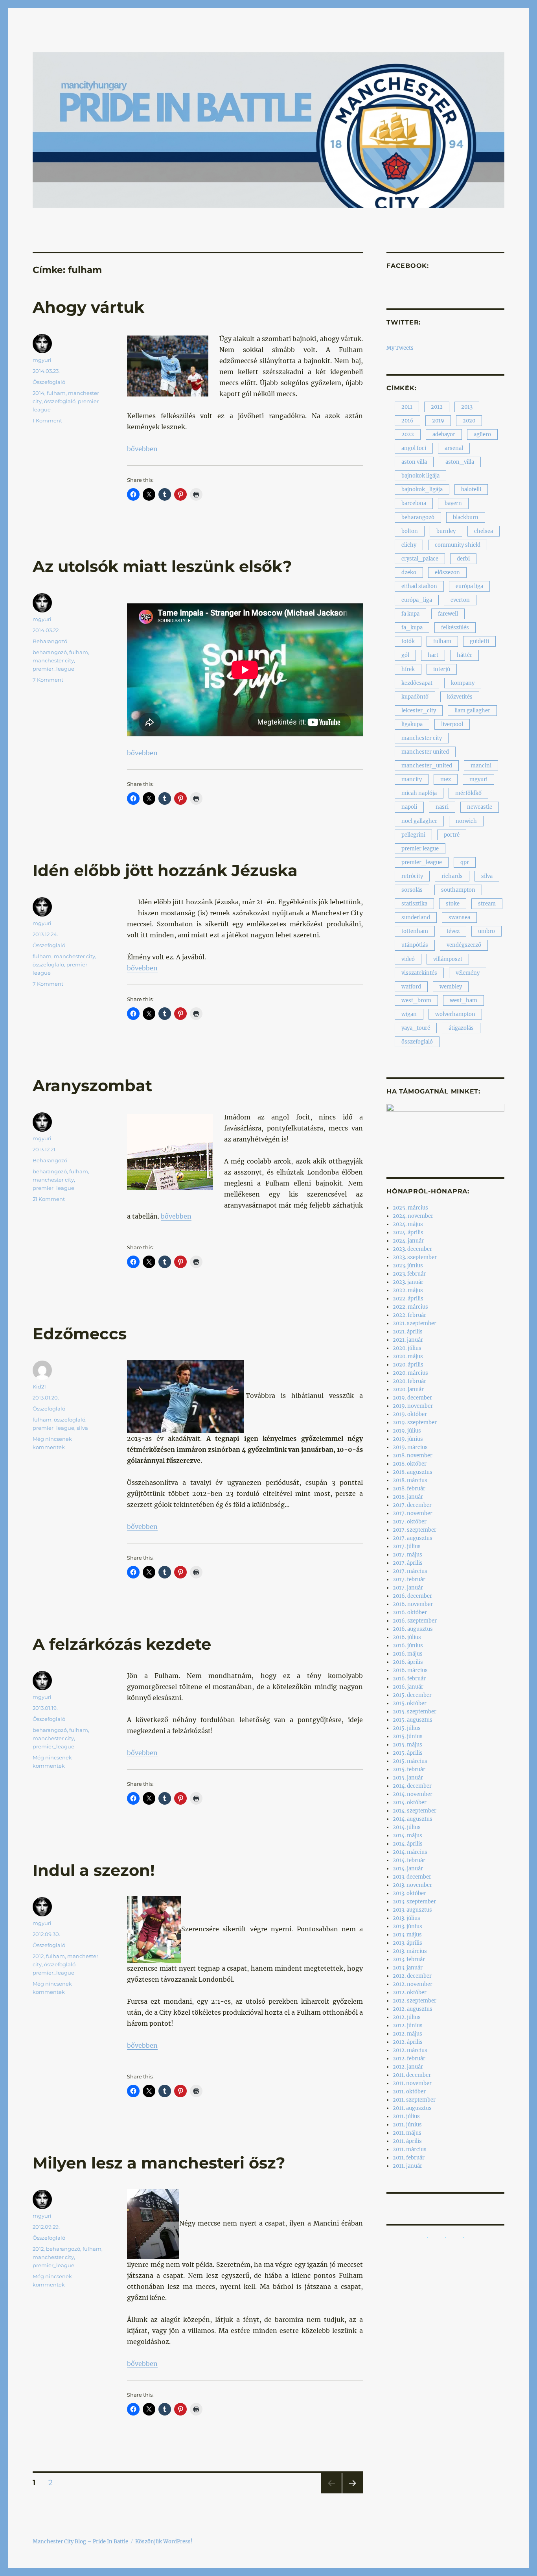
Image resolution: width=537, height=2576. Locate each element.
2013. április (407, 1943)
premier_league (53, 669)
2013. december (412, 1877)
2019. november (413, 1406)
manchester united (425, 752)
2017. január (408, 1588)
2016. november (413, 1604)
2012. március (410, 2050)
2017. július (407, 1546)
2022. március (410, 1307)
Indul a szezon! (94, 1870)
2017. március (410, 1571)
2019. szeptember (415, 1423)
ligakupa (412, 724)
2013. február (409, 1959)
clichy (409, 545)
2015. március (410, 1761)
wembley (451, 987)
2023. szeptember (415, 1257)
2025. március (410, 1208)
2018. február (409, 1489)
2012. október (410, 1992)
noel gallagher (419, 821)
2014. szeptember (415, 1811)
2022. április (408, 1299)
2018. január (408, 1497)
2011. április (407, 2141)
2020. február (409, 1381)
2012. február (409, 2059)
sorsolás (412, 890)
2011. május (407, 2133)
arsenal (454, 448)
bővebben (142, 449)
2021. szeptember (415, 1323)
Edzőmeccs (80, 1334)
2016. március (410, 1670)
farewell (448, 614)
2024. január (408, 1241)
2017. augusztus (413, 1538)
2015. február (409, 1769)
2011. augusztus (412, 2108)
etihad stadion (419, 586)
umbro (486, 931)
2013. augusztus (412, 1910)
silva (82, 1428)
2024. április (408, 1233)
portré (452, 835)
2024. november (413, 1216)
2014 (39, 393)
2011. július (406, 2116)
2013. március (410, 1951)
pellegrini (413, 835)
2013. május (407, 1935)
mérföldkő (468, 793)
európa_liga (417, 600)
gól (405, 655)
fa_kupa (412, 628)
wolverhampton (455, 1014)
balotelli (471, 490)
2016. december (412, 1596)
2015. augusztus (413, 1720)
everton (460, 600)
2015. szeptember (415, 1712)
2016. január (408, 1687)
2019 (438, 421)
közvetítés (460, 697)
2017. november (413, 1513)
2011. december (412, 2075)
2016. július (407, 1637)
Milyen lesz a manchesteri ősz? (159, 2163)
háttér (464, 655)
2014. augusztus (413, 1819)
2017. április (408, 1563)
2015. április (408, 1753)
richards (452, 876)
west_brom (416, 1000)
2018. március (410, 1480)
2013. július (406, 1918)
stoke (453, 904)
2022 (408, 434)
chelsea (484, 531)
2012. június (408, 2026)
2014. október (410, 1802)
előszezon (447, 573)
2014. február (409, 1860)
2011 (407, 407)
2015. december (412, 1695)
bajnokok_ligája (422, 490)
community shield (458, 545)
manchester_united (427, 766)
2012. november (413, 1984)
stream (487, 904)
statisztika (414, 904)
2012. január (408, 2067)
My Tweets (400, 348)
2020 (469, 421)
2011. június (407, 2125)
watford (411, 987)
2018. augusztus (413, 1472)
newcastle (480, 807)
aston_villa (460, 462)
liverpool (452, 724)
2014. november (413, 1794)
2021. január (408, 1340)
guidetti (479, 641)
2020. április (408, 1365)
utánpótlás (415, 945)
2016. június (408, 1646)
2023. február (409, 1274)
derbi (463, 559)
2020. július (407, 1348)
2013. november (412, 1885)
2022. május (408, 1290)
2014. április (408, 1844)
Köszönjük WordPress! (164, 2542)
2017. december (412, 1505)
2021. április (408, 1332)
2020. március (410, 1373)
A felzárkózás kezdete (122, 1644)
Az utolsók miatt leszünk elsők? (162, 566)
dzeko (409, 573)
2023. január (408, 1282)
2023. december (412, 1249)
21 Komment (49, 1199)
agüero (482, 434)
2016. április (408, 1662)
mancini (481, 766)
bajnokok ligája (420, 476)
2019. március (410, 1447)
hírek (408, 669)
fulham (56, 393)
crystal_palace (420, 559)
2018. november (413, 1456)
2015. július (407, 1728)
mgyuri (42, 360)
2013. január (408, 1968)
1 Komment (47, 420)
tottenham (415, 931)
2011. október (409, 2092)
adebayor (444, 434)
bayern (453, 503)
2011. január (407, 2166)
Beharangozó (50, 641)
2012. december (412, 1976)
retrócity (412, 876)
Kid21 (39, 1387)
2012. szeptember (415, 2001)
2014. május (407, 1836)
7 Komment (48, 680)
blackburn (466, 517)
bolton (410, 531)
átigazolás (461, 1028)
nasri (442, 807)
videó (408, 959)
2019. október (410, 1414)
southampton (458, 890)
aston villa (414, 462)
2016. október (410, 1613)
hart (433, 655)
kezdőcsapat (417, 683)
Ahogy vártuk (88, 307)
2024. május (408, 1224)
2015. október (410, 1703)
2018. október (410, 1464)
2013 (467, 407)
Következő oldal (353, 2493)
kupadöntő (415, 697)
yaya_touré (416, 1028)
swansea (459, 917)
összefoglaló (60, 401)
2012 (38, 1956)
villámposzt (448, 959)
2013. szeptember (414, 1902)
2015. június (408, 1736)
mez (446, 779)
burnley (446, 531)
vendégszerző (464, 945)
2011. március (410, 2149)
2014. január (408, 1869)
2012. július (407, 2017)
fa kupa (410, 614)
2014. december (412, 1786)
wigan (409, 1014)
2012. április (408, 2042)
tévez (453, 931)
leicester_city (419, 711)
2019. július (407, 1431)
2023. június (408, 1266)
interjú (442, 669)
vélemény (468, 973)
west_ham (463, 1000)
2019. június (408, 1439)
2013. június (407, 1926)
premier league (420, 849)
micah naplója (419, 793)
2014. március (410, 1852)
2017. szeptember (415, 1530)
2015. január (408, 1778)
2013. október (409, 1893)
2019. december (412, 1398)
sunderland (416, 917)
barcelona (414, 503)
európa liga (469, 586)
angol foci (414, 448)
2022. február (409, 1315)
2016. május (408, 1654)
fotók (408, 641)
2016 (407, 421)
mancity (412, 779)
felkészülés (455, 628)
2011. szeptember (414, 2100)
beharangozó (50, 652)
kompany (463, 683)
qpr (465, 862)
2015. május (407, 1745)
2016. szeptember (415, 1621)
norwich (466, 821)
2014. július (407, 1827)
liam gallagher (472, 711)
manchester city (53, 660)
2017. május (407, 1555)
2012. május (407, 2034)
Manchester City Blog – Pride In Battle (80, 2542)
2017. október (410, 1522)
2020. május (408, 1356)
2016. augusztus (413, 1629)
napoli (409, 807)
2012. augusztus (413, 2009)
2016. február (409, 1679)
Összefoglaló (49, 382)
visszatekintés (419, 973)
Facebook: (408, 266)
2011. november (412, 2083)
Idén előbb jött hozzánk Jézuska (165, 870)
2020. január (408, 1389)
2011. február (409, 2158)
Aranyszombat (92, 1085)
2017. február (409, 1579)
